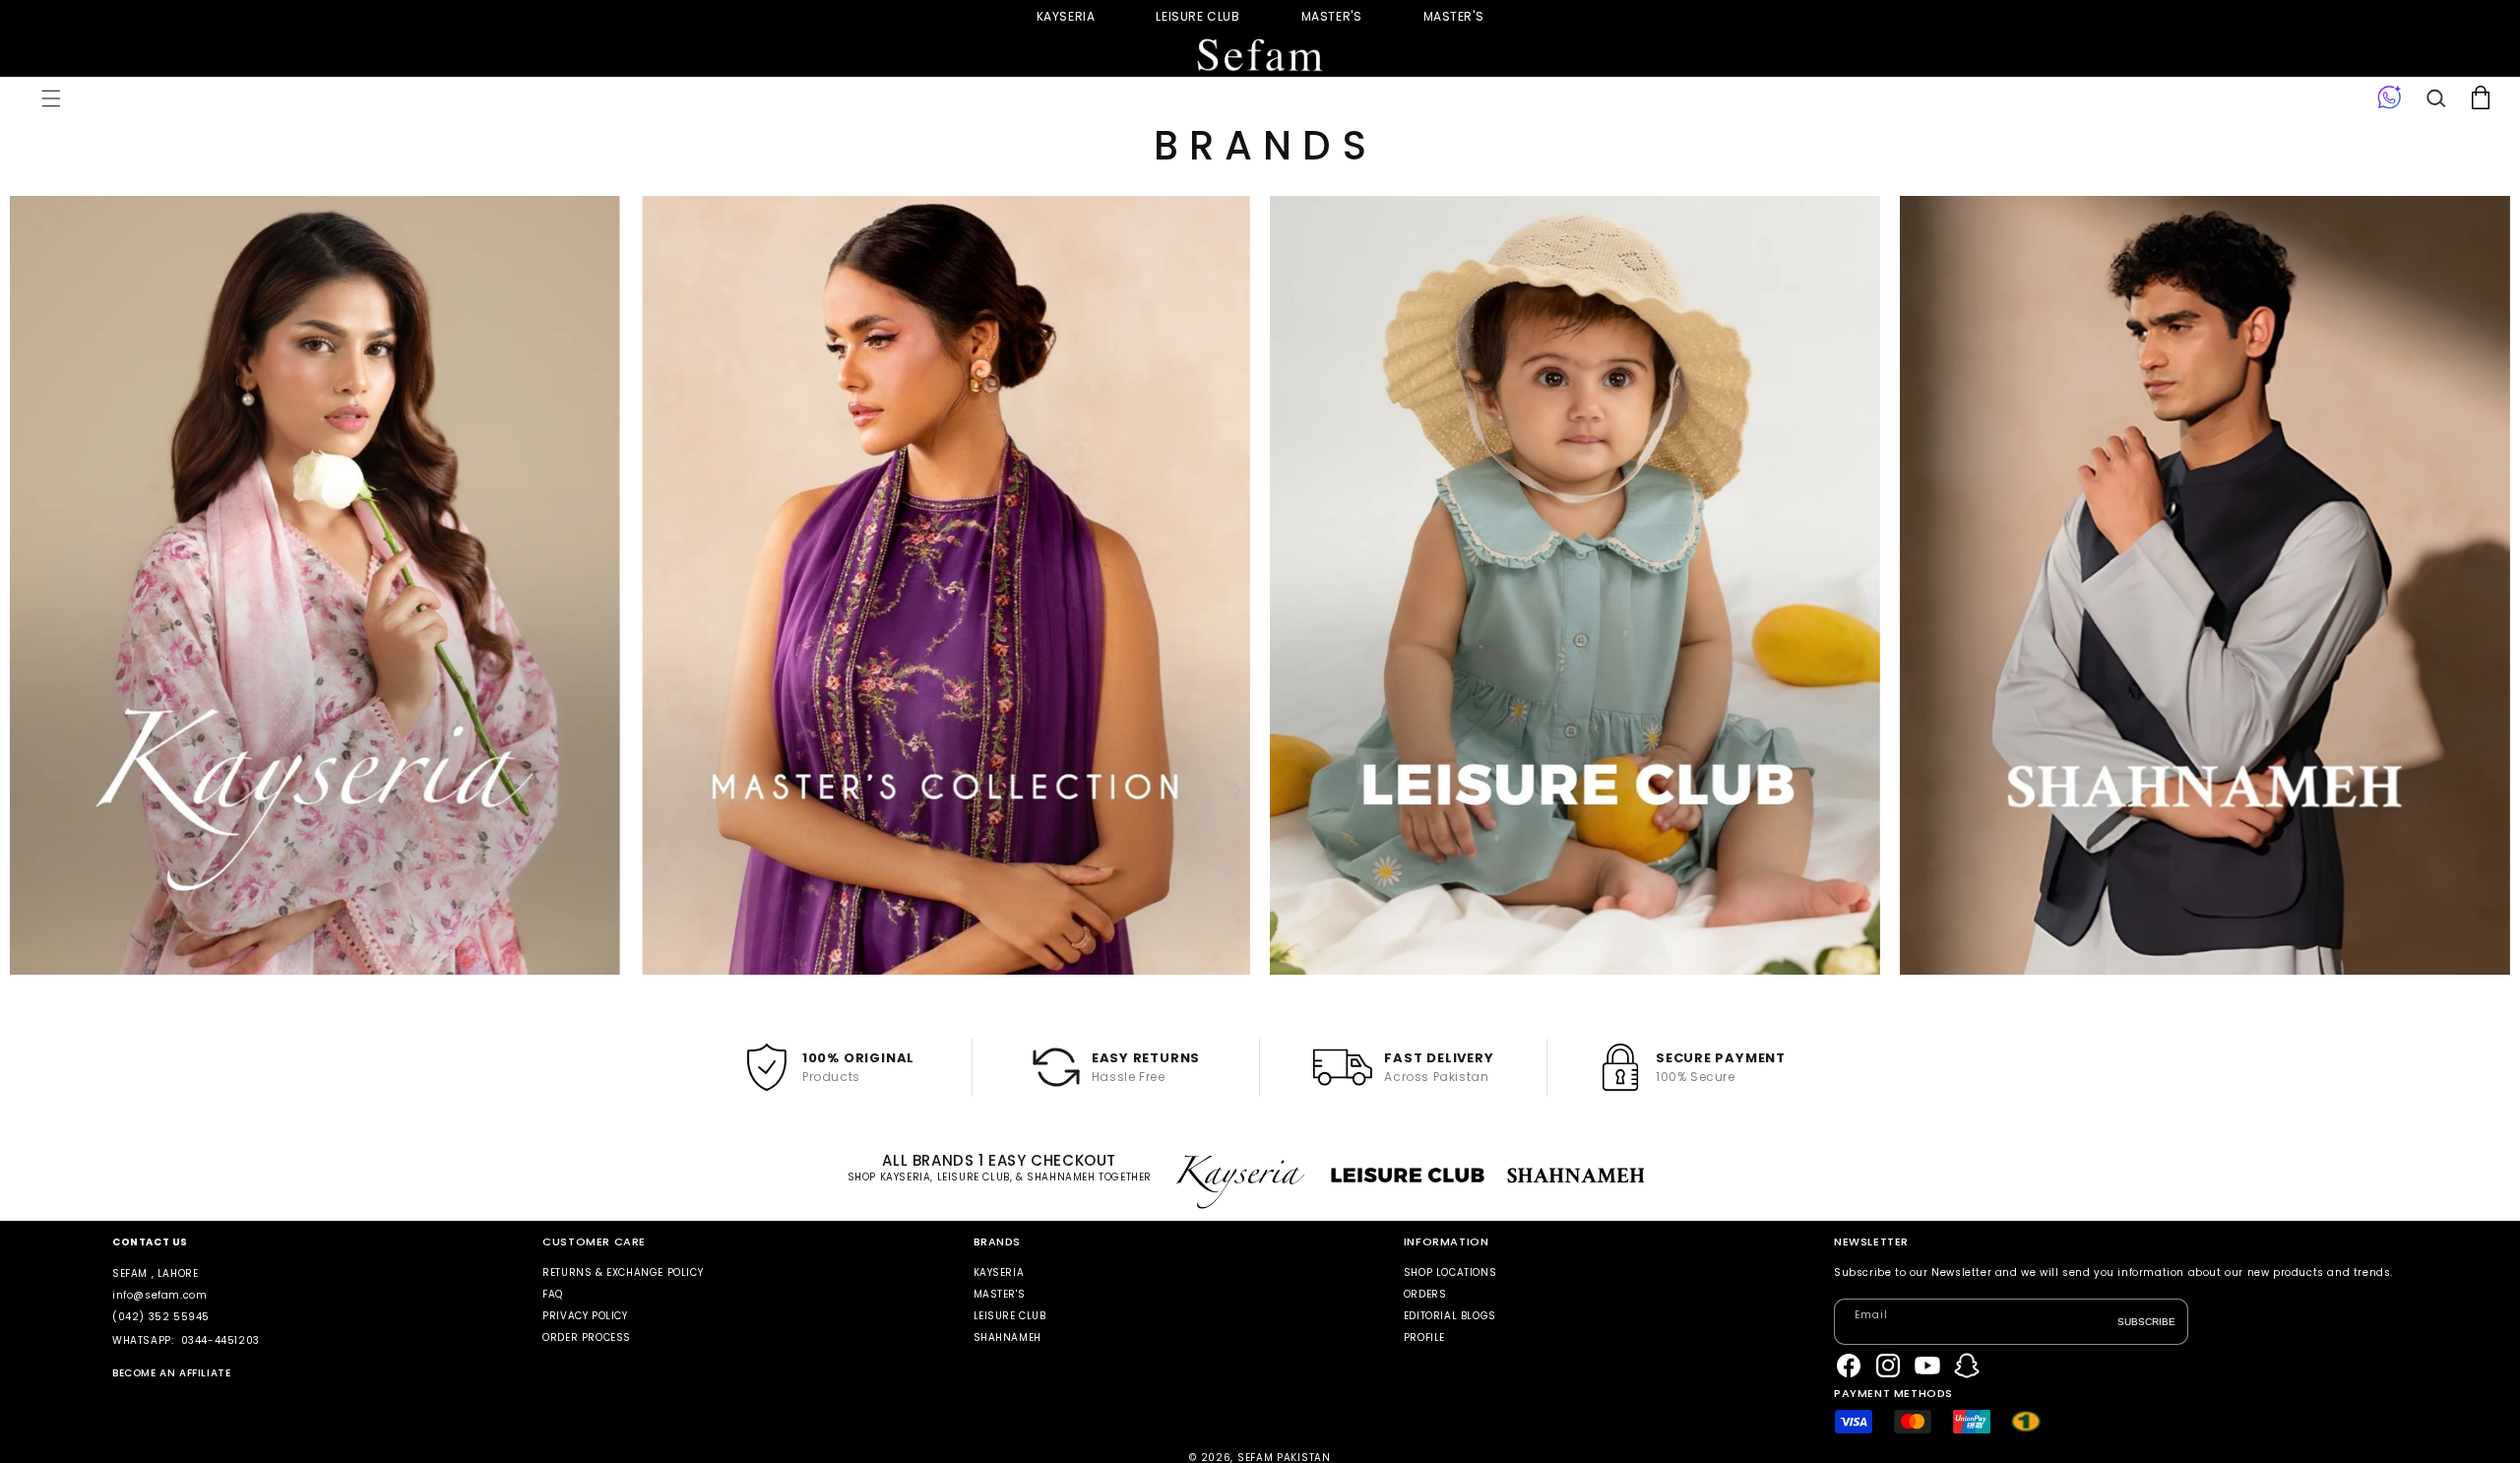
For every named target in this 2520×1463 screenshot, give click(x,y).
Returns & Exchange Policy (623, 1273)
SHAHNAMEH (1008, 1337)
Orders (1425, 1294)
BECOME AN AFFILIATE (171, 1373)
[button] (51, 98)
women (1332, 16)
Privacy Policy (585, 1316)
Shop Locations (1450, 1273)
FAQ (553, 1294)
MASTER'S (1454, 16)
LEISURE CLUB (1010, 1316)
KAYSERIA (999, 1273)
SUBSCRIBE (2146, 1321)
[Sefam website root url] (1260, 56)
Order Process (587, 1337)
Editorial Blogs (1450, 1316)
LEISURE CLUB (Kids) (1197, 16)
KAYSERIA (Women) (1066, 16)
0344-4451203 (220, 1340)
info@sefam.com (159, 1295)
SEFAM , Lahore (155, 1273)
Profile (1424, 1337)
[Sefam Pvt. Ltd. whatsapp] (2390, 98)
